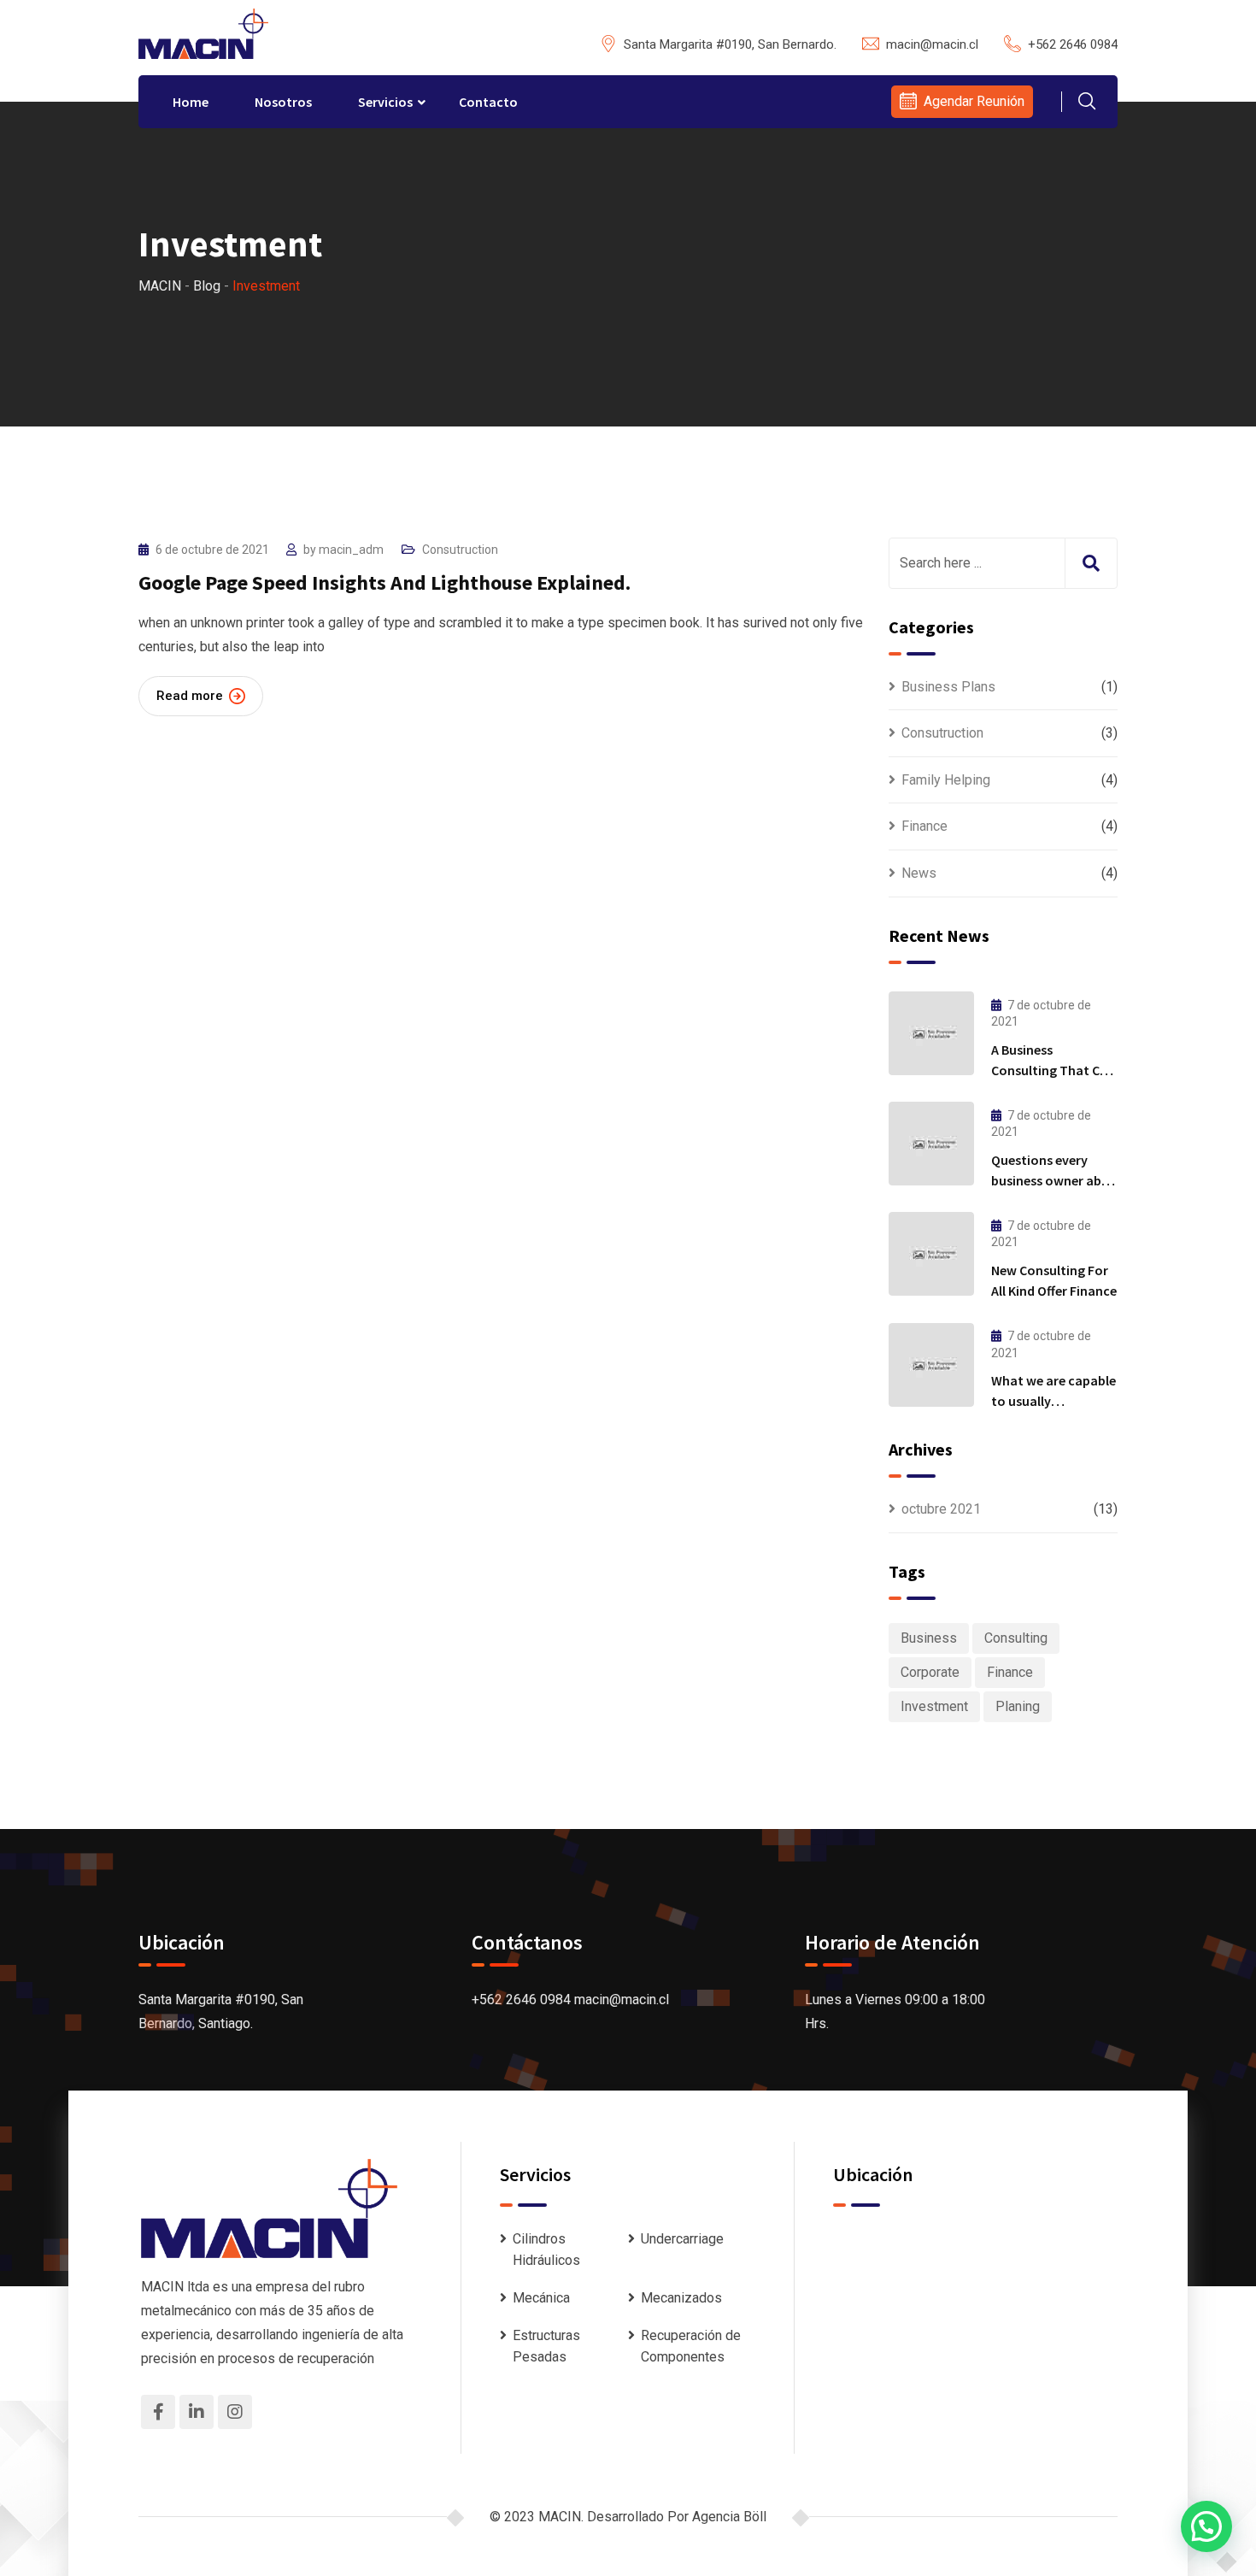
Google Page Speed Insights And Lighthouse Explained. (384, 582)
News (919, 873)
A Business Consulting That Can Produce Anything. (1053, 1070)
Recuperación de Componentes (691, 2347)
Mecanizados (681, 2298)
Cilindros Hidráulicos (546, 2250)
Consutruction (460, 550)
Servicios (385, 102)
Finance (924, 826)
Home (191, 102)
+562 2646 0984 (1073, 44)
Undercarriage (682, 2239)
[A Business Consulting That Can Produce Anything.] (931, 1033)
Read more (190, 696)
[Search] (1087, 103)
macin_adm (351, 550)
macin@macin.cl (932, 44)
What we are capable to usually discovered (1054, 1401)
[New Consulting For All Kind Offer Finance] (931, 1254)
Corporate (930, 1672)
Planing (1018, 1706)
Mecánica (541, 2298)
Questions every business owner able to (1051, 1180)
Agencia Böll (729, 2517)
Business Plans (948, 687)
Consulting (1016, 1638)
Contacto (488, 102)
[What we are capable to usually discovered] (931, 1365)
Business (929, 1638)
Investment (934, 1706)
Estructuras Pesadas (546, 2347)
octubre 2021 (941, 1509)
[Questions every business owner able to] (931, 1144)
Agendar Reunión (974, 101)
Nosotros (283, 102)
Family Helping (946, 780)
